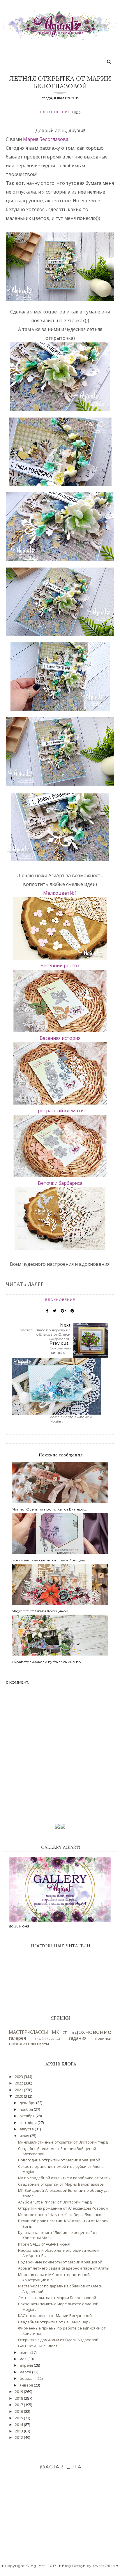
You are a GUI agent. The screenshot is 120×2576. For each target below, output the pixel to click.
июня (25, 2352)
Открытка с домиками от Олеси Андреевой (58, 2340)
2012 (19, 2437)
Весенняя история (60, 1038)
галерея (17, 2038)
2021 (19, 2090)
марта (26, 2372)
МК (55, 2032)
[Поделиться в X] (55, 1311)
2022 (19, 2083)
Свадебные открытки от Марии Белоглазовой (61, 2184)
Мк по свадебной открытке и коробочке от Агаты (64, 2178)
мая (23, 2359)
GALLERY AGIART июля (38, 2346)
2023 (19, 2077)
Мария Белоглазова (46, 139)
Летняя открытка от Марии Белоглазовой (57, 2298)
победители (22, 2044)
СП (65, 2032)
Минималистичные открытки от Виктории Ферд (63, 2142)
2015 (19, 2418)
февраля (28, 2378)
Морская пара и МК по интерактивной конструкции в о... (54, 2277)
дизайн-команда (47, 2039)
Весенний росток (60, 965)
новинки (103, 2038)
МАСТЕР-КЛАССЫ (28, 2032)
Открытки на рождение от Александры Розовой (63, 2208)
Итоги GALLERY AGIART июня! (44, 2244)
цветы (43, 2044)
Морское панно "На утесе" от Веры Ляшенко (60, 2215)
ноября (27, 2109)
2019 (19, 2391)
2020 (19, 2096)
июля (25, 2136)
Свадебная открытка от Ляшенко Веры (55, 2322)
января (27, 2385)
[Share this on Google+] (63, 1311)
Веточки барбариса (60, 1183)
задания (77, 2038)
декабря (28, 2103)
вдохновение (55, 112)
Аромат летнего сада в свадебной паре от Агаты (64, 2268)
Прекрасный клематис (60, 1111)
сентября (29, 2122)
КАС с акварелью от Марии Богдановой (55, 2315)
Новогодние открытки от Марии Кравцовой (59, 2160)
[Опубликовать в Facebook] (47, 1311)
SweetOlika (104, 2566)
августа (27, 2129)
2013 (19, 2431)
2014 (19, 2425)
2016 (19, 2411)
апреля (27, 2365)
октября (28, 2116)
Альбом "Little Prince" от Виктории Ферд (55, 2202)
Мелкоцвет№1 (60, 893)
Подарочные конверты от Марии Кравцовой (60, 2262)
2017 (19, 2405)
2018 (19, 2398)
